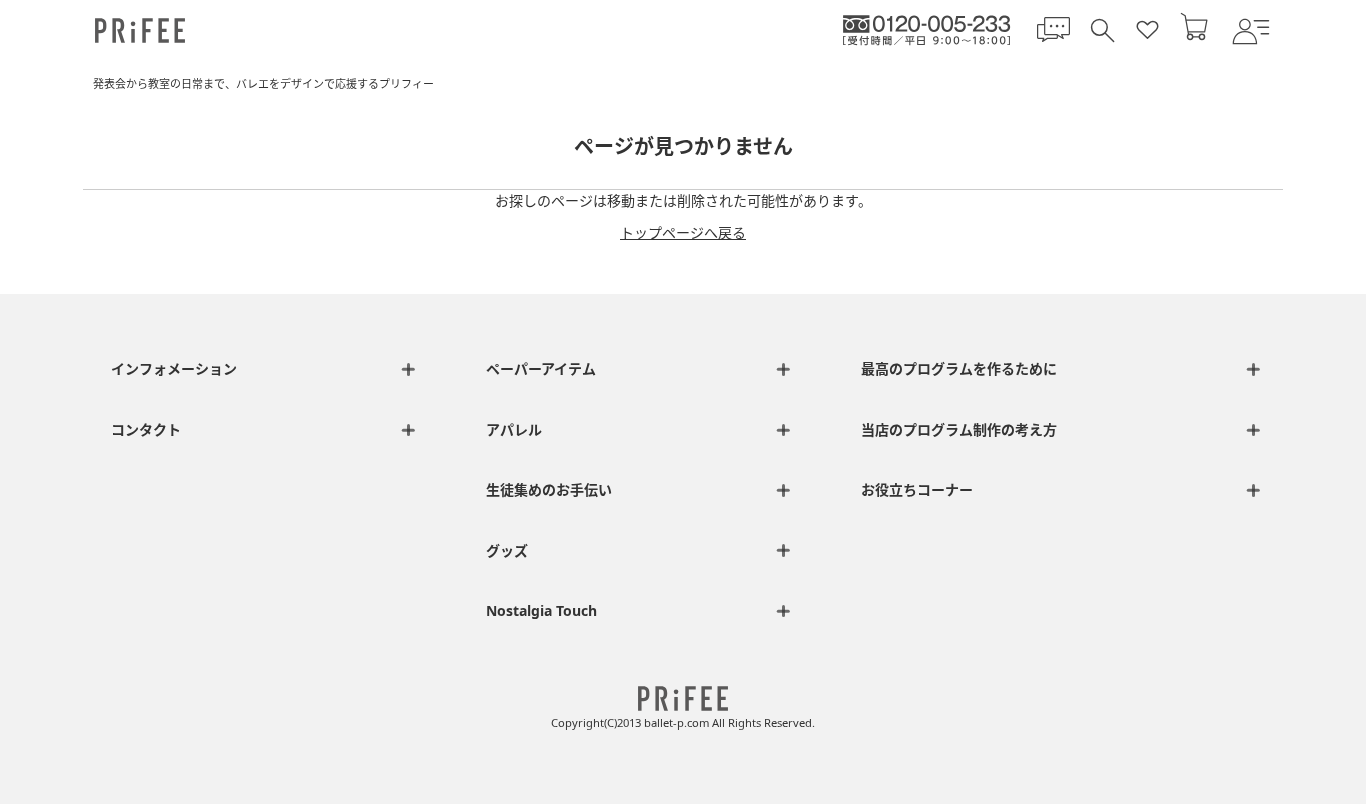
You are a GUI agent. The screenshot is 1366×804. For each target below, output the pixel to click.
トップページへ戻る (683, 232)
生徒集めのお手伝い (549, 489)
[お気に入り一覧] (1147, 30)
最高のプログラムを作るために (959, 368)
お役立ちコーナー (917, 489)
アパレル (514, 429)
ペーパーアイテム (541, 368)
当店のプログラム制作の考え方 (959, 429)
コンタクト (146, 429)
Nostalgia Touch (541, 610)
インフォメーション (174, 368)
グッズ (507, 550)
